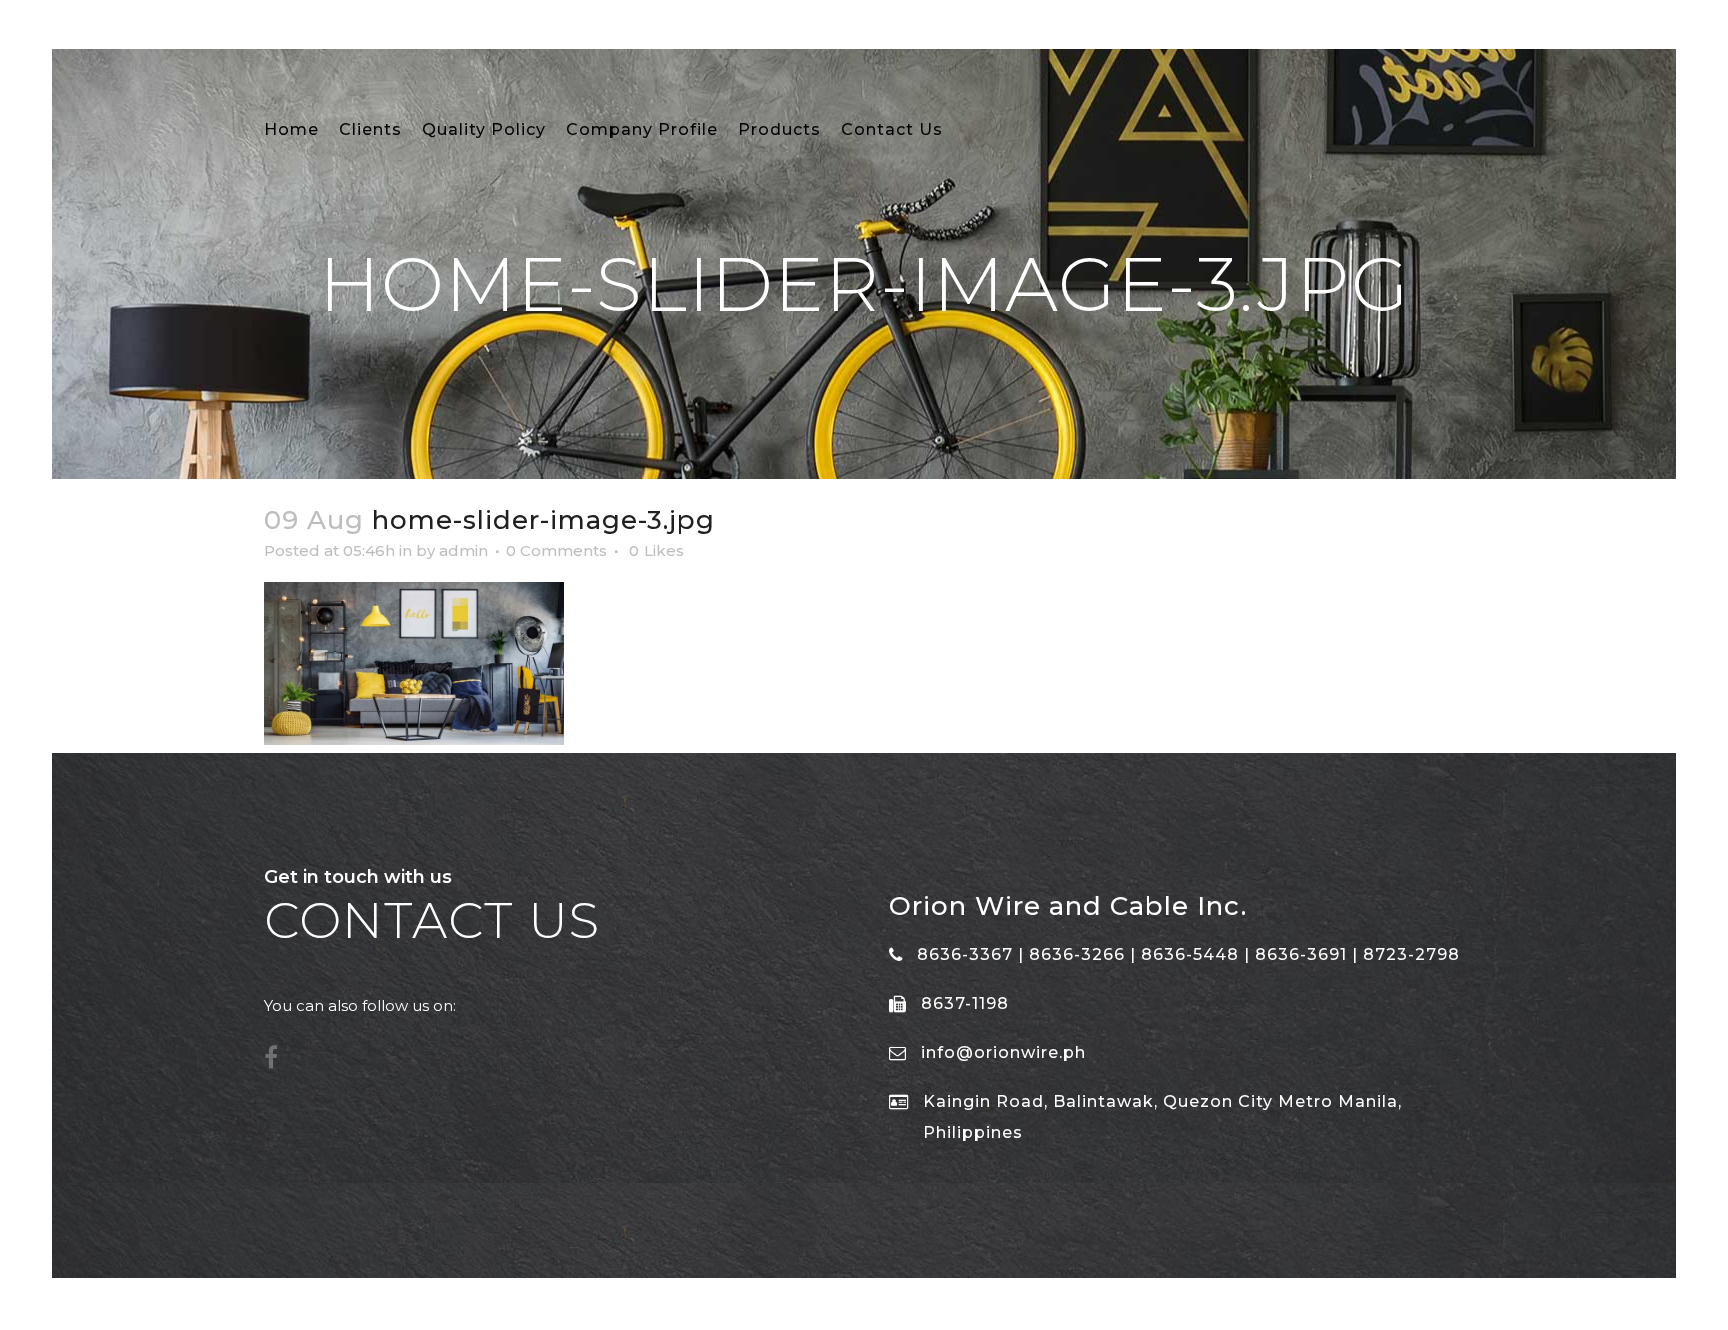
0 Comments (556, 550)
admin (463, 550)
